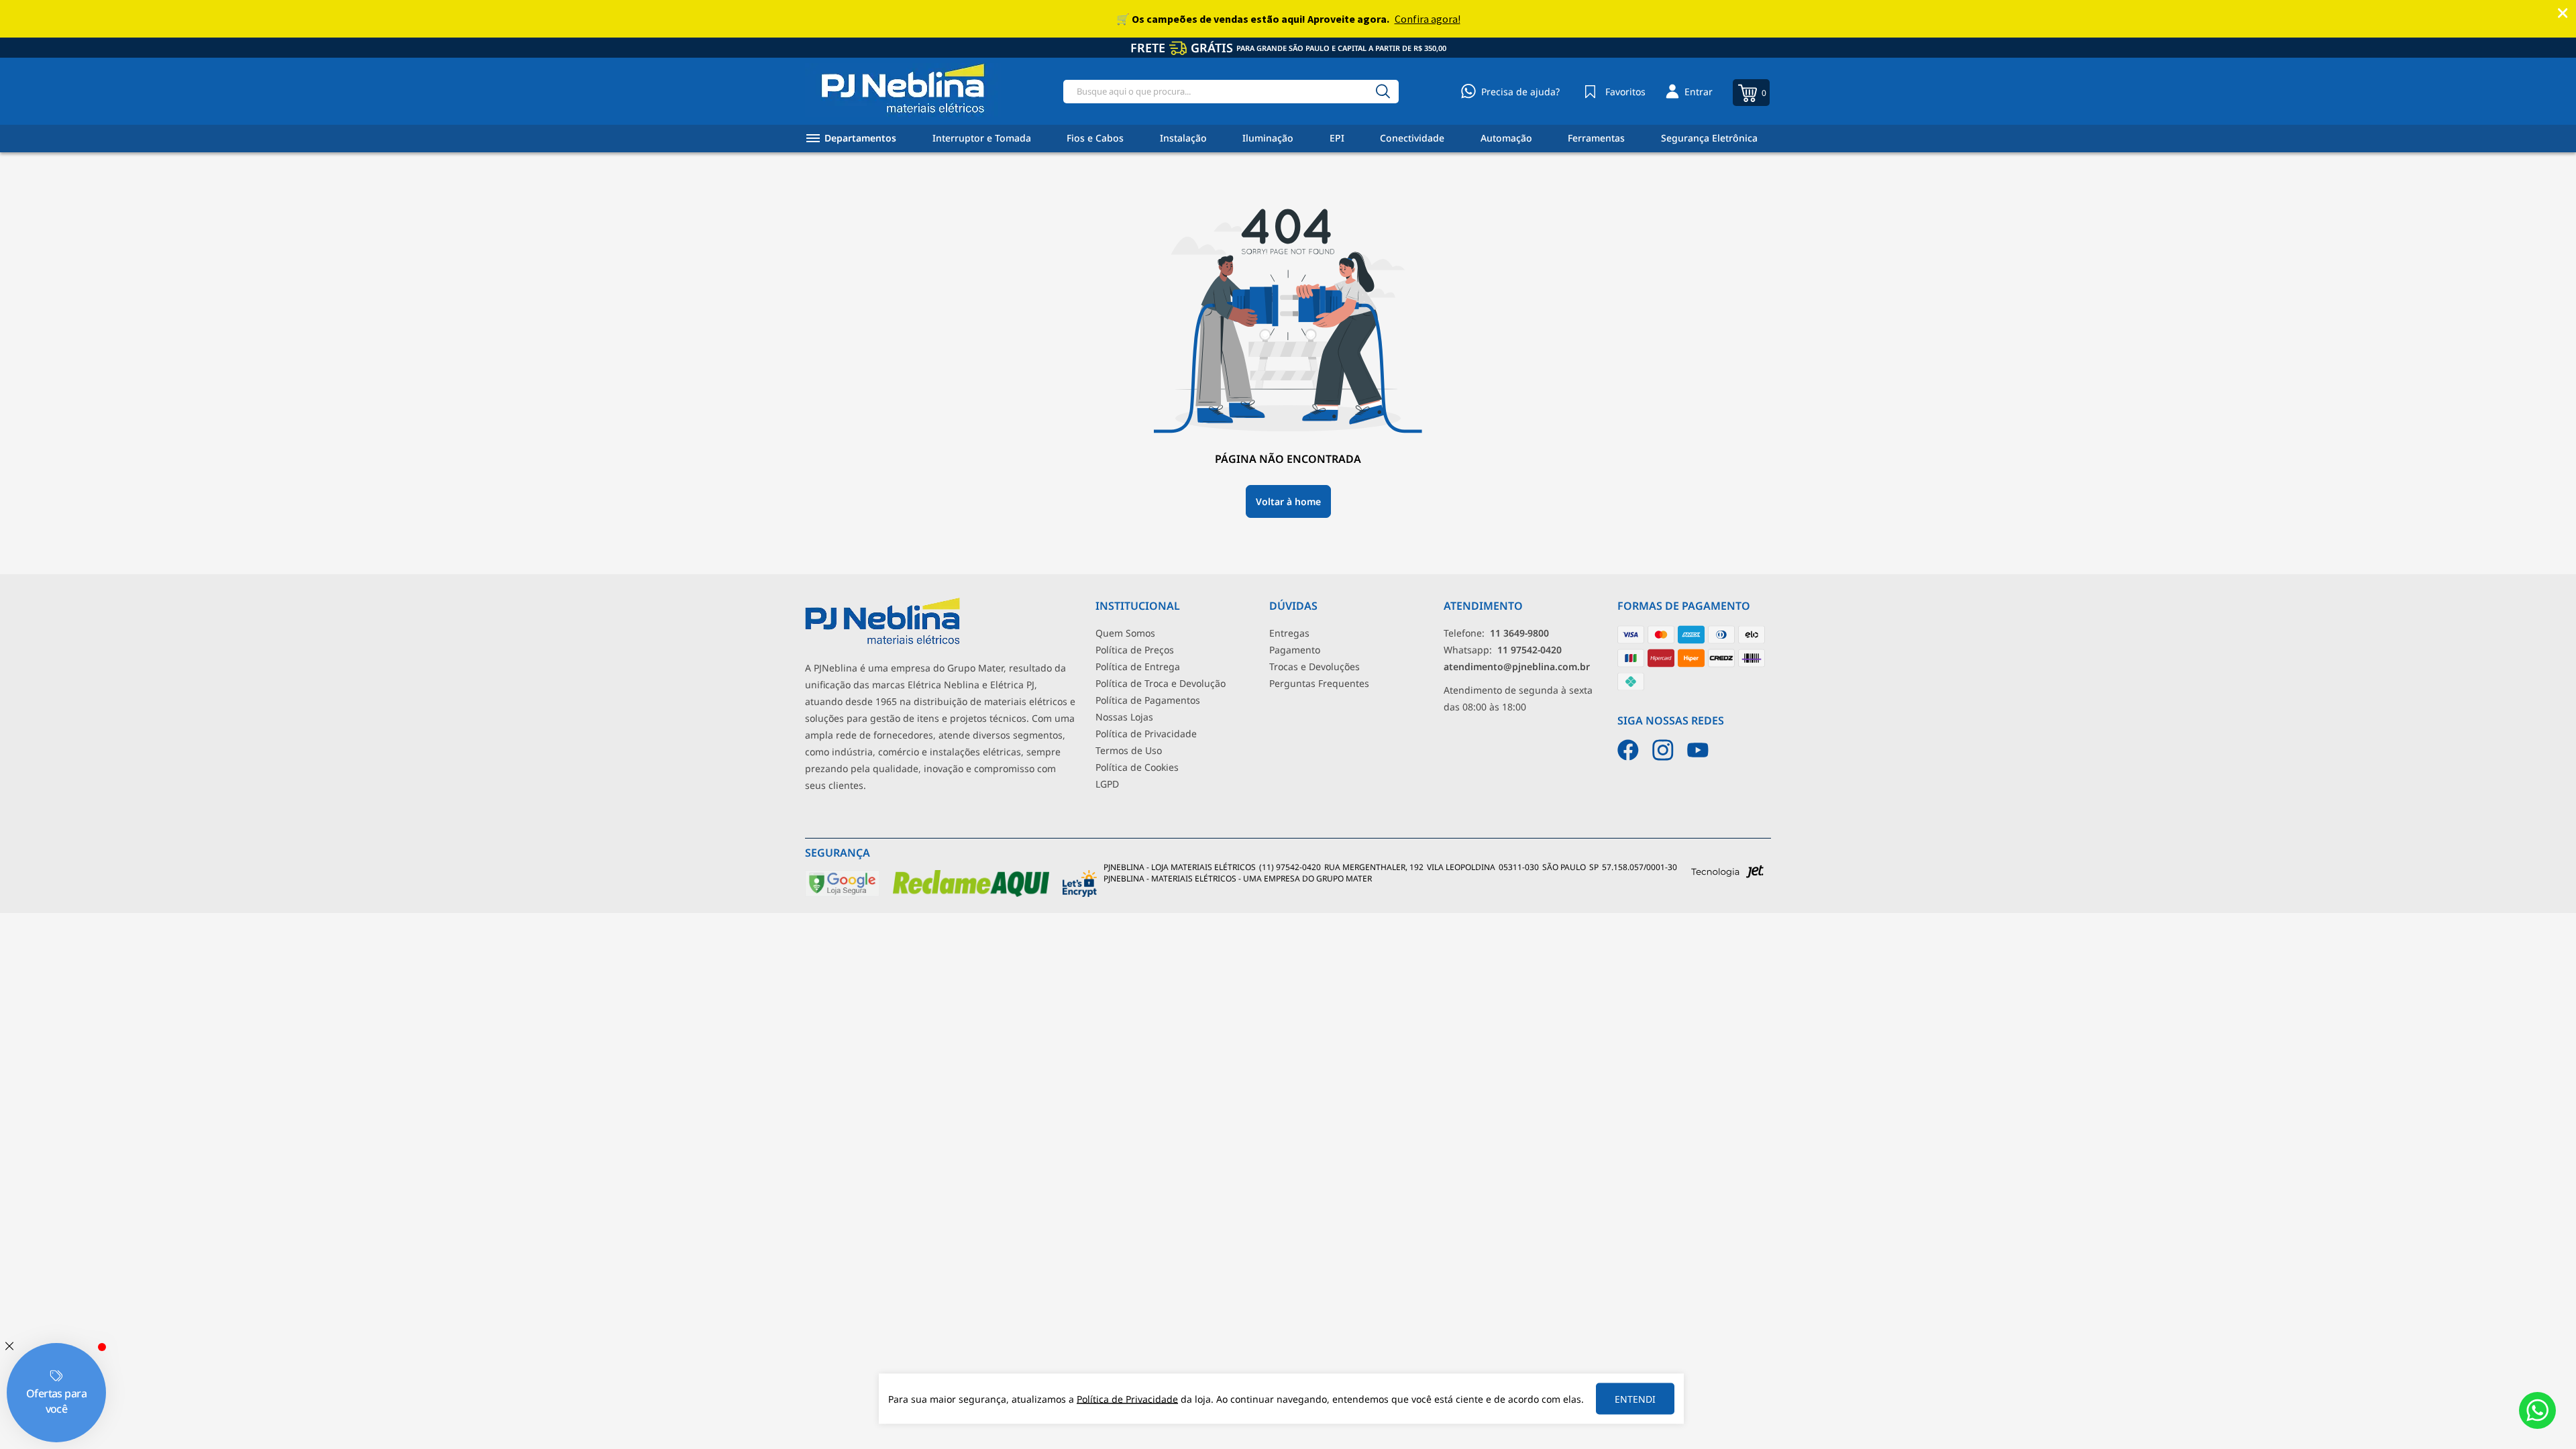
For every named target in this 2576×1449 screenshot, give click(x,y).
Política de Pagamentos (1148, 700)
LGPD (1107, 784)
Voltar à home (1288, 501)
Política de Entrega (1138, 666)
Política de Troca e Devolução (1161, 683)
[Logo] (903, 91)
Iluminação (1268, 138)
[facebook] (1628, 750)
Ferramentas (1596, 138)
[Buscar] (1383, 92)
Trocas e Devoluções (1314, 666)
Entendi (1635, 1399)
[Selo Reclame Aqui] (971, 894)
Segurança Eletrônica (1709, 138)
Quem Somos (1125, 633)
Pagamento (1295, 650)
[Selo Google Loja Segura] (842, 894)
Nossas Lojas (1124, 717)
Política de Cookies (1137, 767)
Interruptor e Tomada (982, 138)
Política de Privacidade (1146, 734)
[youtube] (1698, 750)
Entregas (1289, 633)
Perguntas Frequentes (1319, 683)
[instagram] (1663, 750)
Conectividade (1412, 138)
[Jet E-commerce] (1727, 875)
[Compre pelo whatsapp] (2537, 1410)
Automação (1506, 138)
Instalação (1183, 138)
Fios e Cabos (1095, 138)
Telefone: (1496, 633)
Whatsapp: (1503, 650)
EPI (1337, 138)
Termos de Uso (1129, 750)
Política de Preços (1135, 650)
